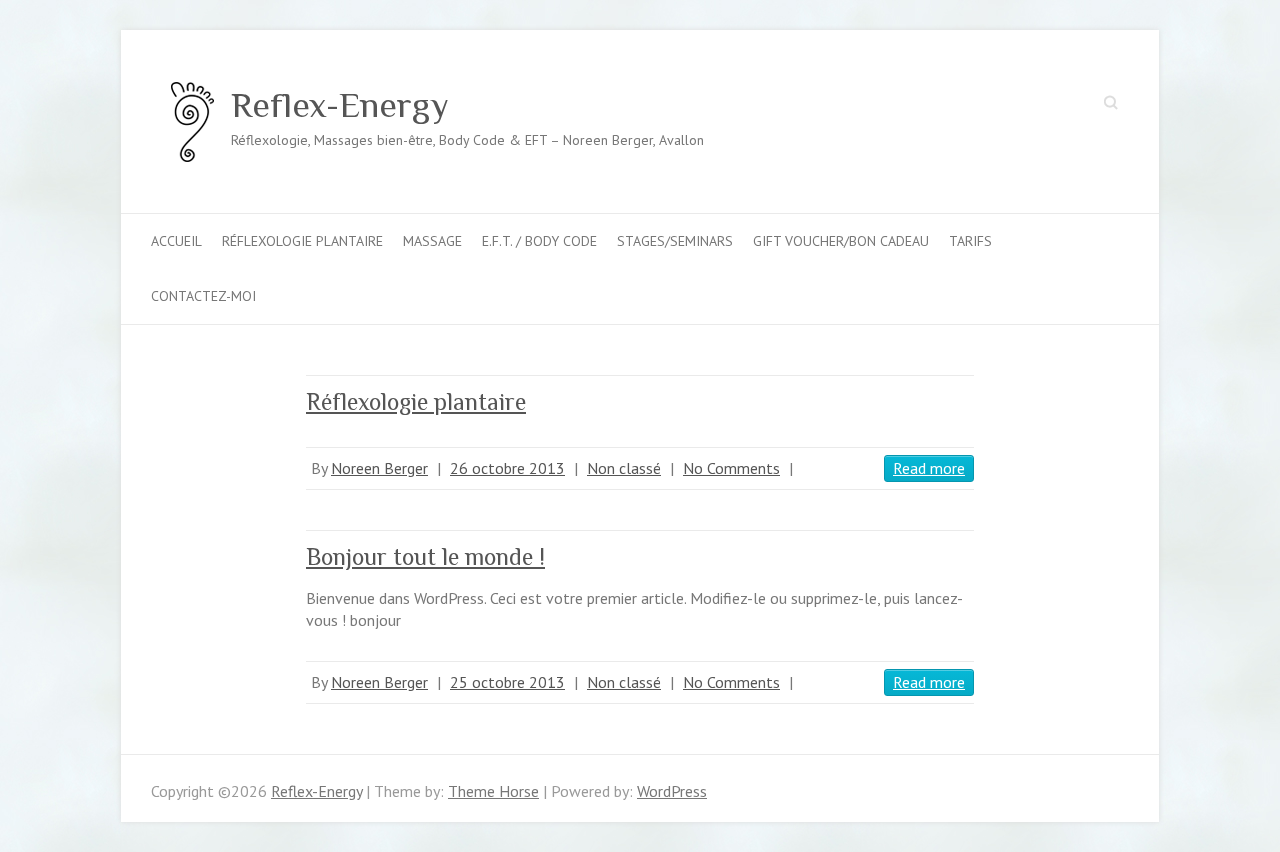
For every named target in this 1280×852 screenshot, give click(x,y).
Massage (432, 241)
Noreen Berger (379, 468)
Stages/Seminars (675, 241)
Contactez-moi (203, 296)
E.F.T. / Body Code (539, 241)
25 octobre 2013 (507, 682)
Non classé (624, 468)
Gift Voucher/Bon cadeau (841, 241)
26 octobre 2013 (507, 468)
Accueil (176, 241)
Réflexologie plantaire (302, 241)
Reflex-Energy (340, 105)
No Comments (731, 468)
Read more (929, 468)
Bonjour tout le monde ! (425, 556)
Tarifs (970, 241)
